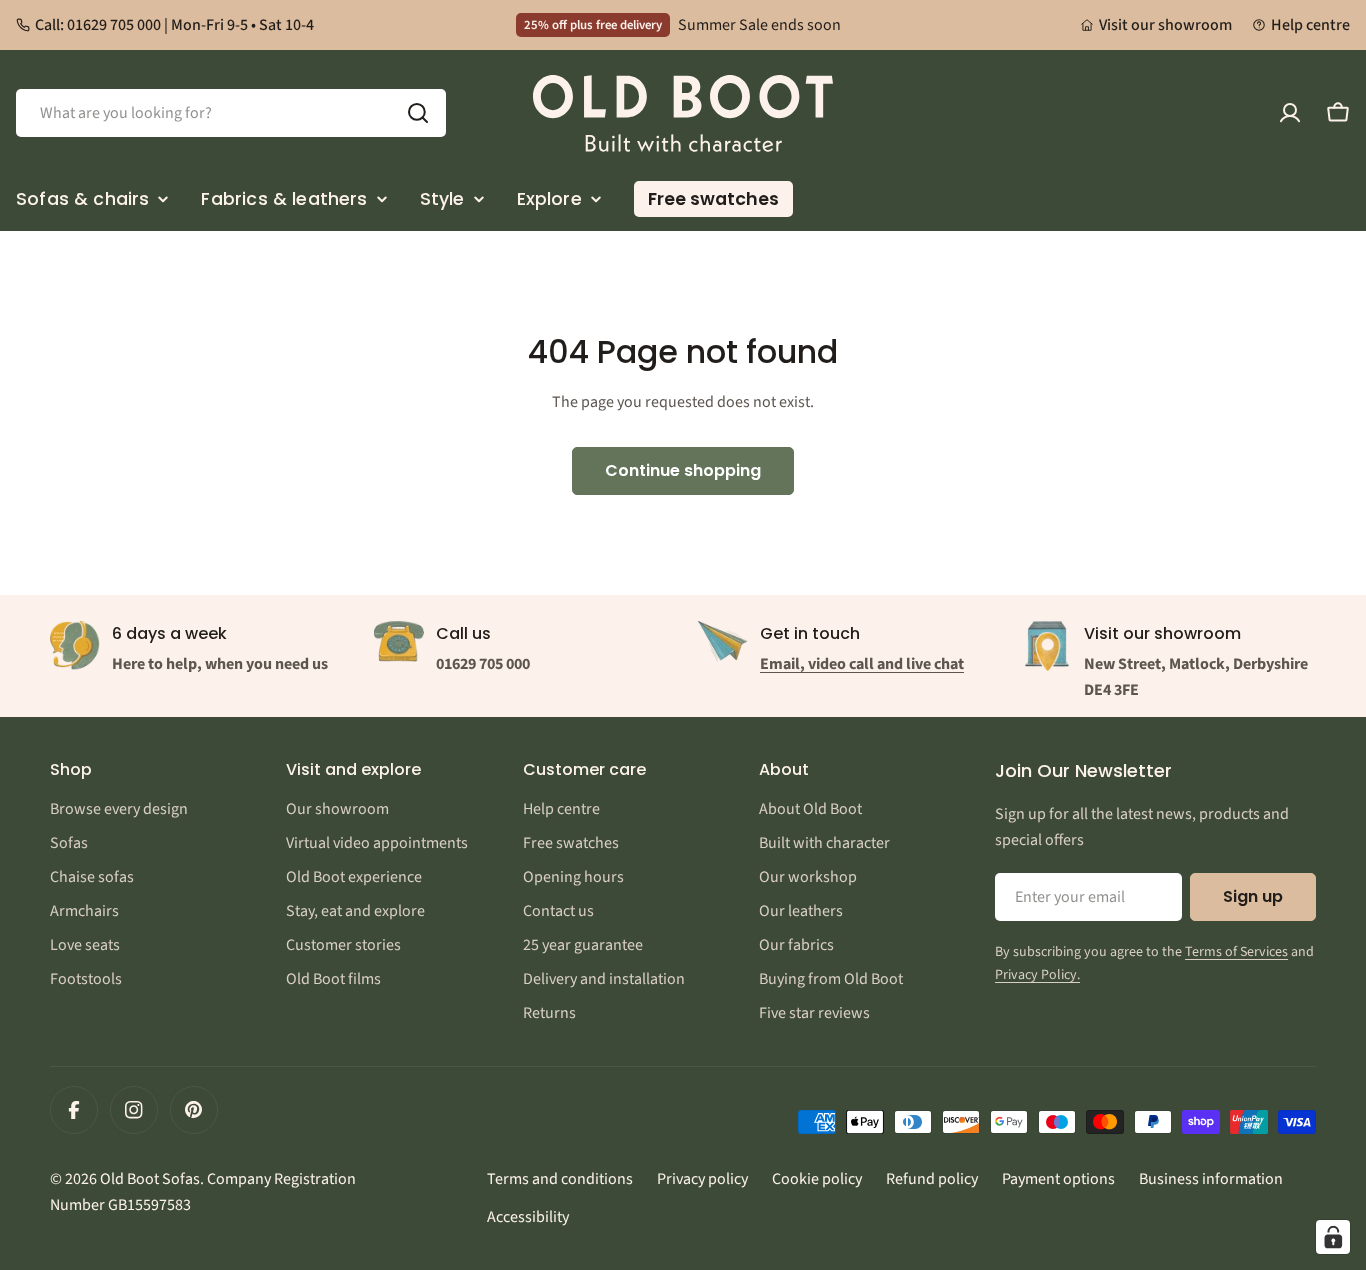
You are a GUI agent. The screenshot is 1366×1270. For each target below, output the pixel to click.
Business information (1211, 1179)
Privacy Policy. (1037, 975)
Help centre (1310, 25)
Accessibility (528, 1217)
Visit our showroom (1165, 25)
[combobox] (231, 113)
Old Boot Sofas (150, 1179)
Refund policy (932, 1179)
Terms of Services (1236, 952)
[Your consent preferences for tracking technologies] (1333, 1237)
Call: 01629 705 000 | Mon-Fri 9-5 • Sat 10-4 (174, 25)
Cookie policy (817, 1179)
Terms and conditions (560, 1179)
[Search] (418, 113)
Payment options (1058, 1179)
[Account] (1290, 113)
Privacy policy (702, 1179)
